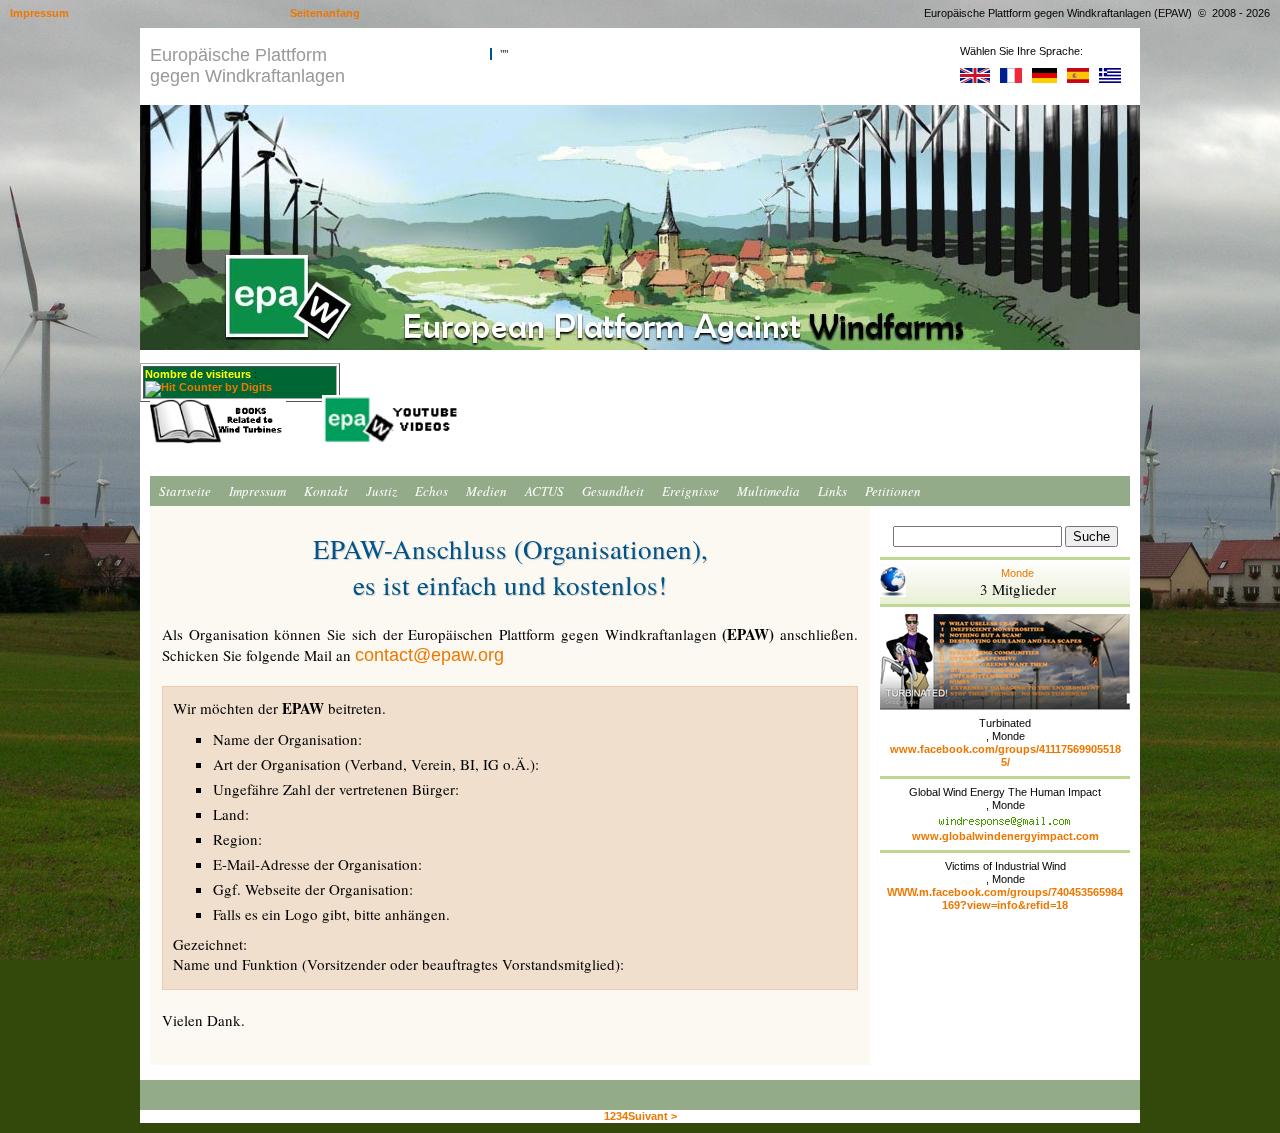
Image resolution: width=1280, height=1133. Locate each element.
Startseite (185, 491)
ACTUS (544, 491)
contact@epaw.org (429, 655)
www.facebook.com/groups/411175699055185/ (1005, 755)
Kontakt (326, 491)
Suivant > (652, 1116)
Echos (431, 491)
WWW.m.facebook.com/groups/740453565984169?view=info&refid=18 (1005, 898)
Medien (486, 491)
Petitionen (893, 491)
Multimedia (768, 491)
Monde (1018, 583)
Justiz (381, 491)
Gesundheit (613, 491)
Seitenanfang (325, 13)
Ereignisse (690, 491)
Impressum (257, 491)
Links (832, 491)
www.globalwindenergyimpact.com (1005, 836)
